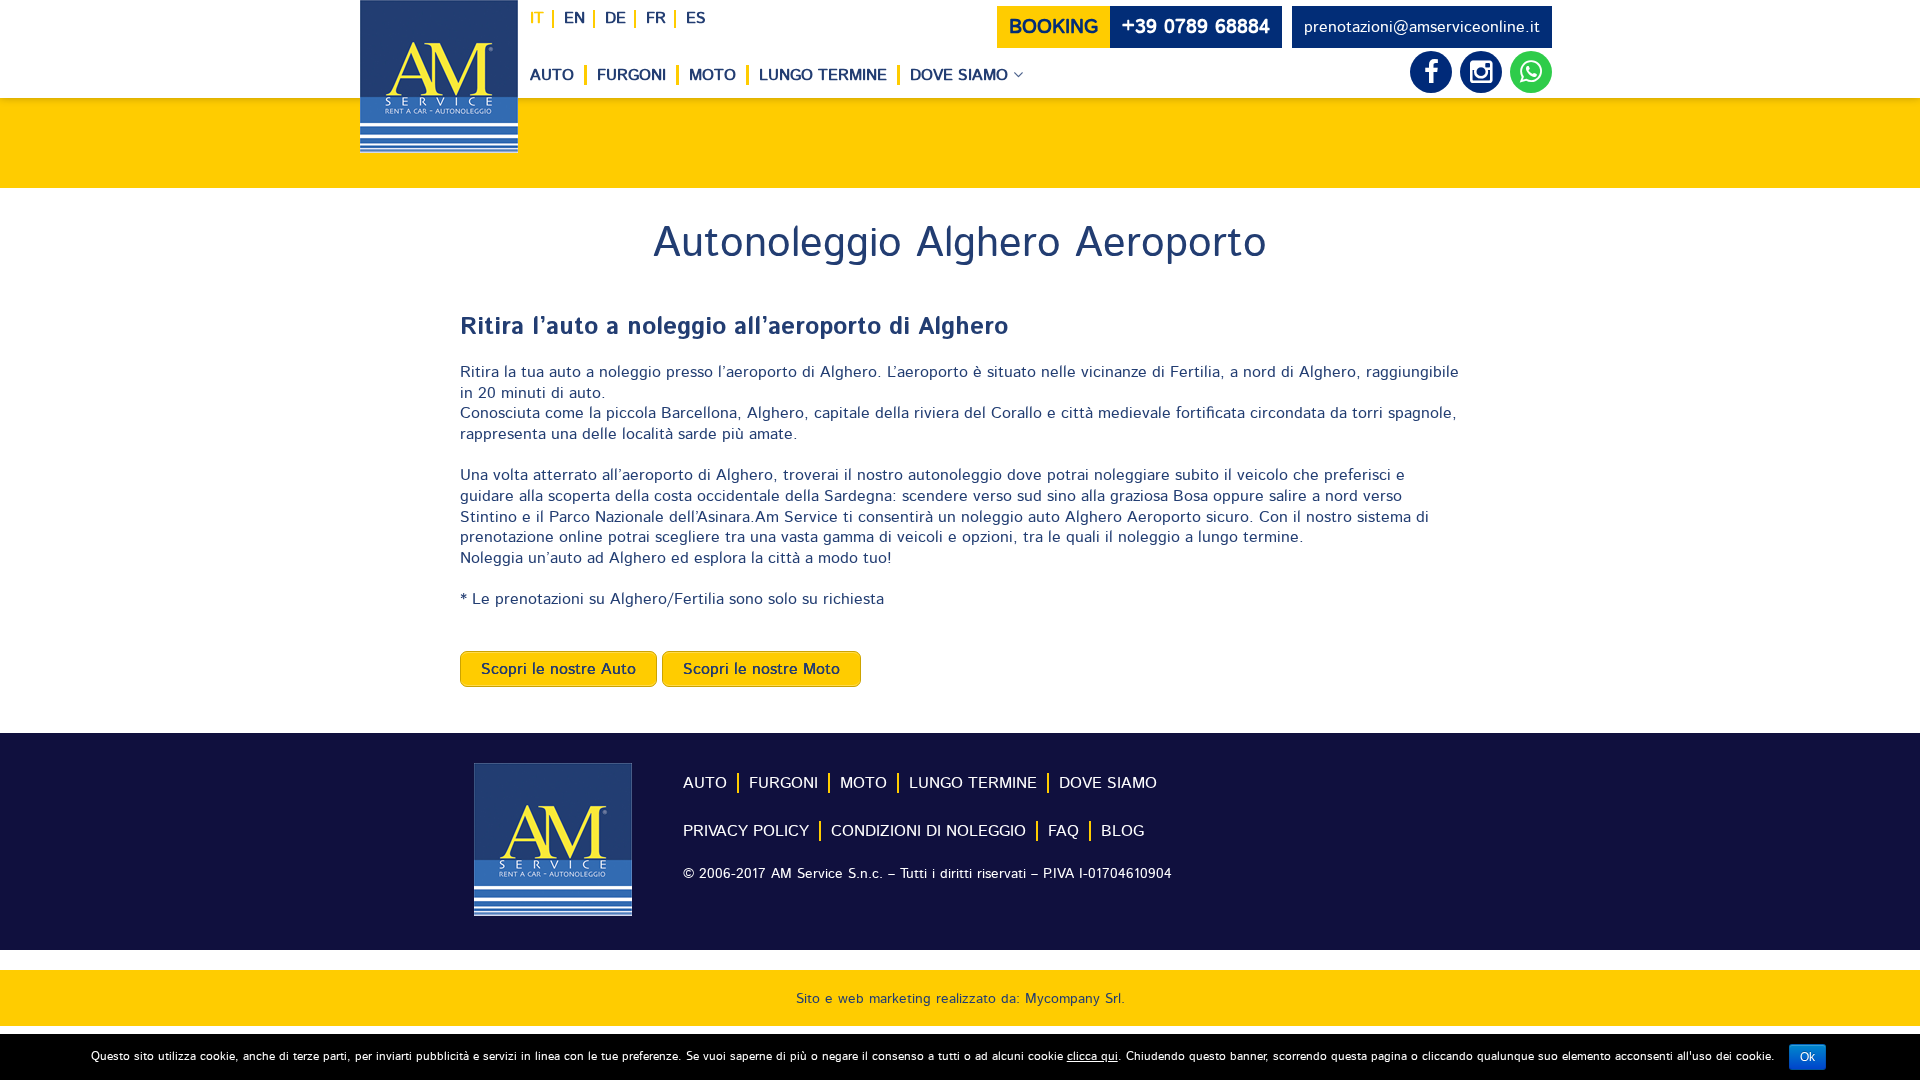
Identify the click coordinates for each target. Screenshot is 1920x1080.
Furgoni (631, 75)
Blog (1122, 831)
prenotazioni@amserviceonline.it (1422, 27)
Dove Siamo (959, 75)
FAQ (1063, 831)
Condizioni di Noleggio (928, 831)
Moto (712, 75)
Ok (1807, 1057)
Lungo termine (823, 75)
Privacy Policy (746, 831)
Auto (552, 75)
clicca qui (1092, 1056)
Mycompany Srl (1073, 999)
